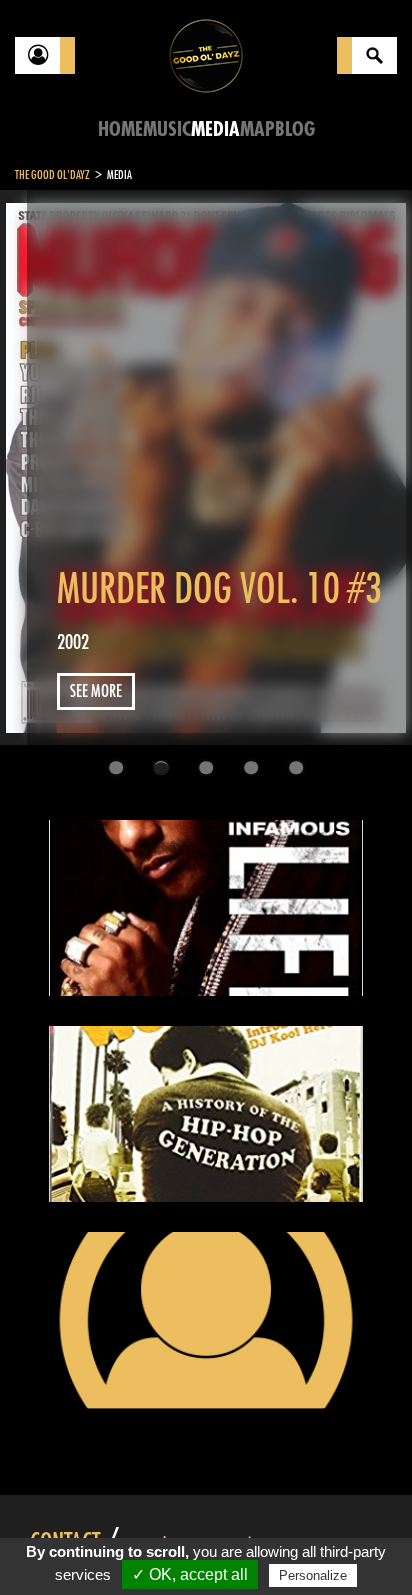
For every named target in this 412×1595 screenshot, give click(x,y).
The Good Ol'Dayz (52, 175)
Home (120, 129)
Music (167, 129)
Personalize (313, 1575)
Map (257, 129)
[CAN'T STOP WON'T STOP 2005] (205, 1114)
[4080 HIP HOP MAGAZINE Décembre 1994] (205, 1320)
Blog (295, 129)
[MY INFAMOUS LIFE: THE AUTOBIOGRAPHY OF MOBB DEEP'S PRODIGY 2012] (205, 908)
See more (96, 691)
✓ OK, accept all (190, 1574)
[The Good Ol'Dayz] (206, 54)
